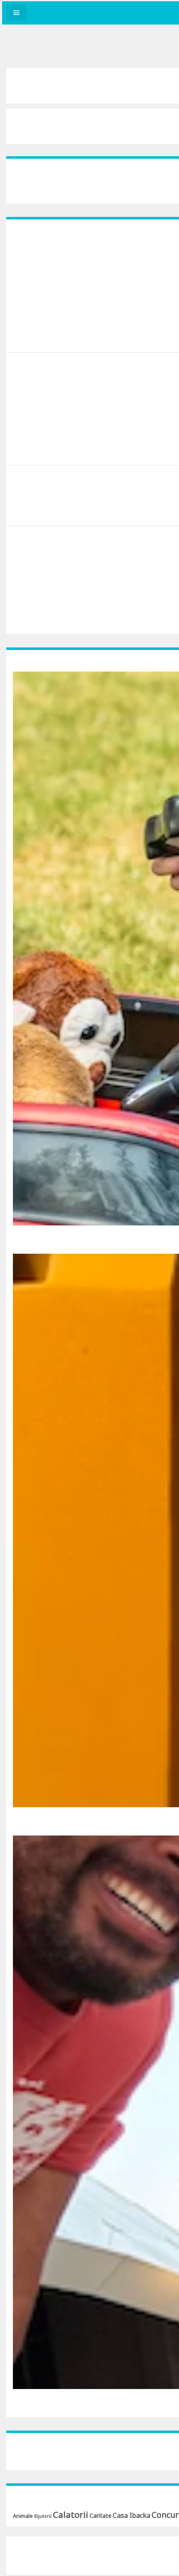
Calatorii (71, 2514)
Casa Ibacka (132, 2515)
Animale (23, 2516)
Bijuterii (43, 2516)
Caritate (101, 2516)
